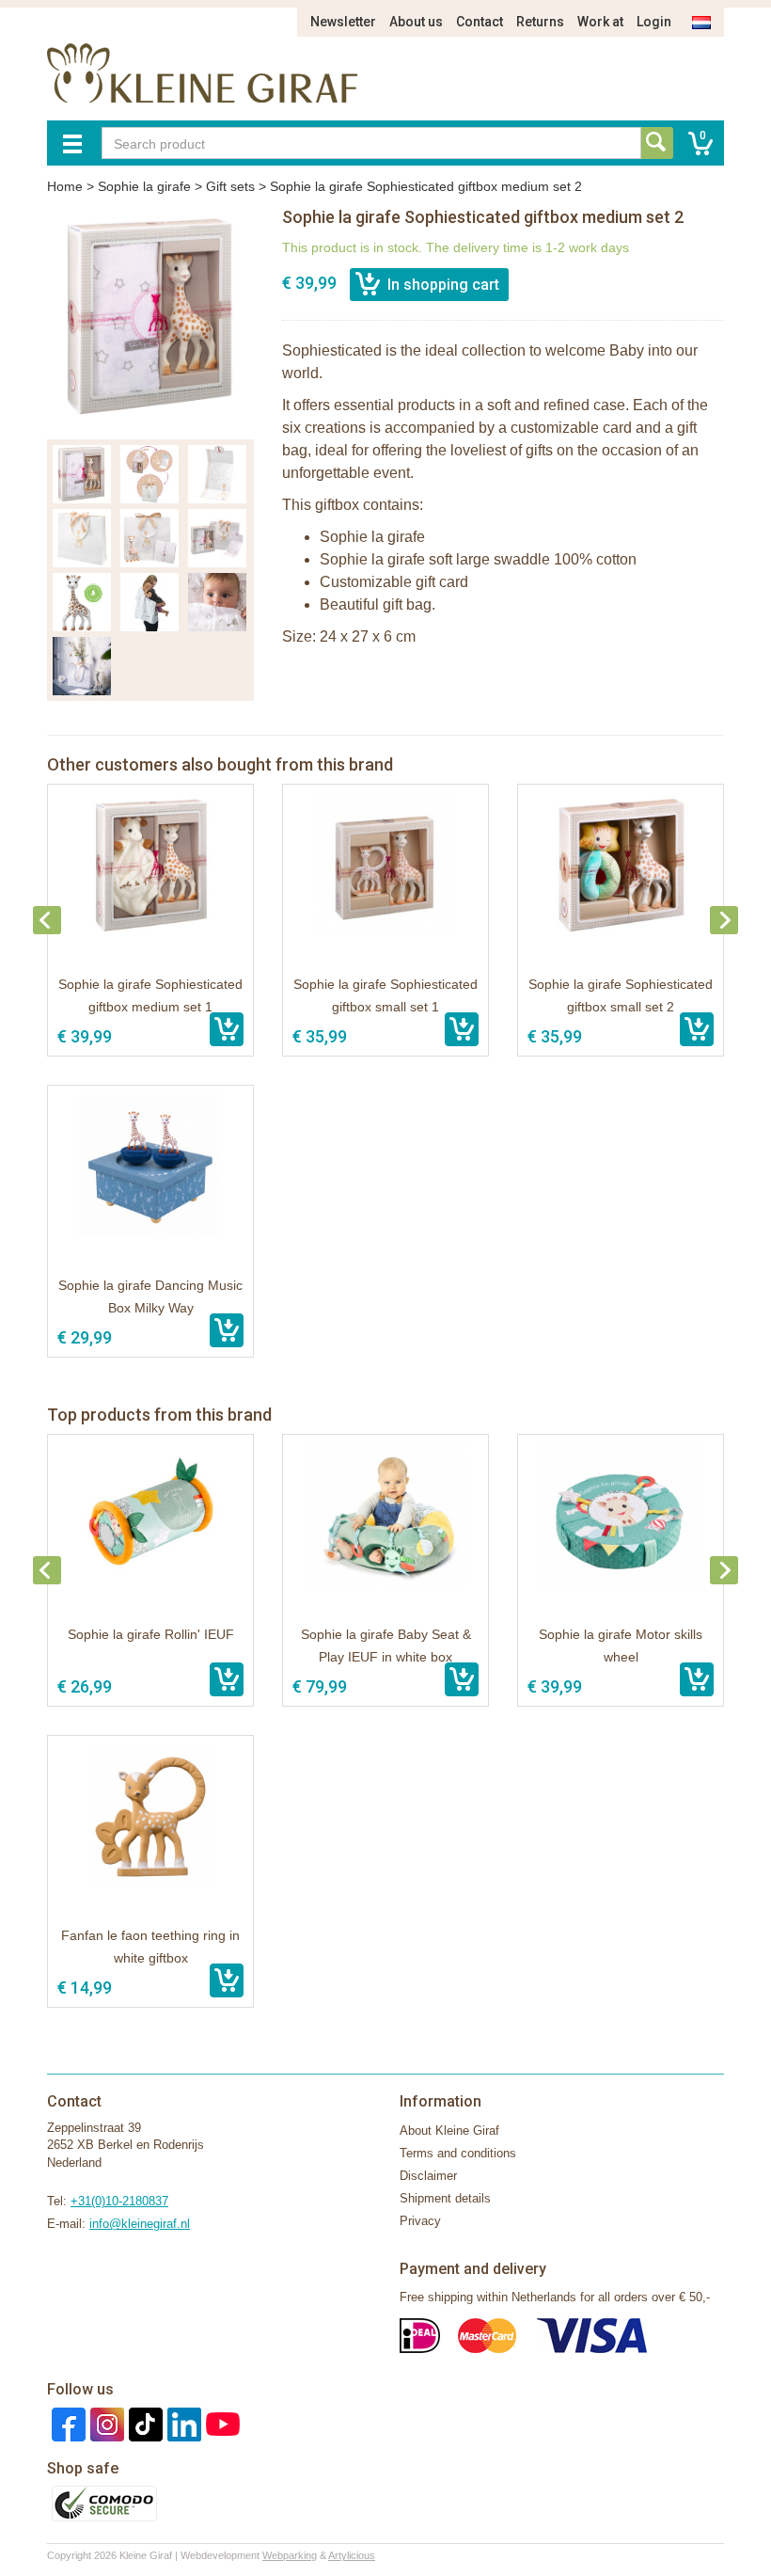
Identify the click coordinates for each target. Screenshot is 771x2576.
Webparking (290, 2555)
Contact (480, 22)
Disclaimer (428, 2176)
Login (654, 22)
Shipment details (445, 2198)
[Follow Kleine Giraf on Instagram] (105, 2423)
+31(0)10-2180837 (119, 2201)
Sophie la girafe (144, 186)
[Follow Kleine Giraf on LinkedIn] (182, 2423)
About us (416, 22)
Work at (600, 22)
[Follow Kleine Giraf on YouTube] (220, 2423)
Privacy (420, 2221)
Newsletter (343, 22)
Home (65, 186)
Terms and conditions (458, 2153)
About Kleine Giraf (449, 2131)
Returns (540, 22)
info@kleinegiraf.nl (140, 2224)
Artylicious (352, 2555)
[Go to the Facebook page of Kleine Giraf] (66, 2423)
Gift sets (230, 186)
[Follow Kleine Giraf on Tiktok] (143, 2423)
